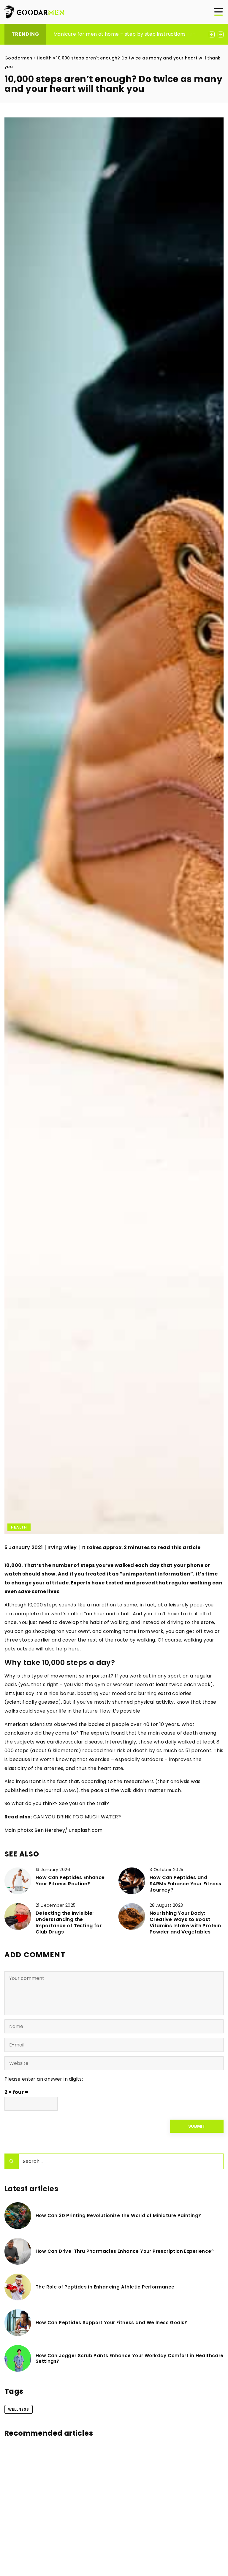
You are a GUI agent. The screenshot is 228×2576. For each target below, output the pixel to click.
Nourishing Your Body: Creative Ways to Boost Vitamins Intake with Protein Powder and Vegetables (185, 1923)
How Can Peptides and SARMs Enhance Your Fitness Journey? (185, 1884)
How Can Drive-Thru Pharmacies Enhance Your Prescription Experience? (125, 2251)
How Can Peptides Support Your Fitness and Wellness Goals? (111, 2323)
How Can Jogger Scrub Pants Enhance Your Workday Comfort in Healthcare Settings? (130, 2359)
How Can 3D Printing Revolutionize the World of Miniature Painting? (118, 2216)
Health (19, 1527)
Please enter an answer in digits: (44, 2079)
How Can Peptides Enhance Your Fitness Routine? (70, 1881)
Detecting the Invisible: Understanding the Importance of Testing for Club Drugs (69, 1923)
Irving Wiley (62, 1548)
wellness (19, 2409)
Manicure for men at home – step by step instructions (120, 34)
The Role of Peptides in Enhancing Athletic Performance (105, 2287)
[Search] (12, 2161)
